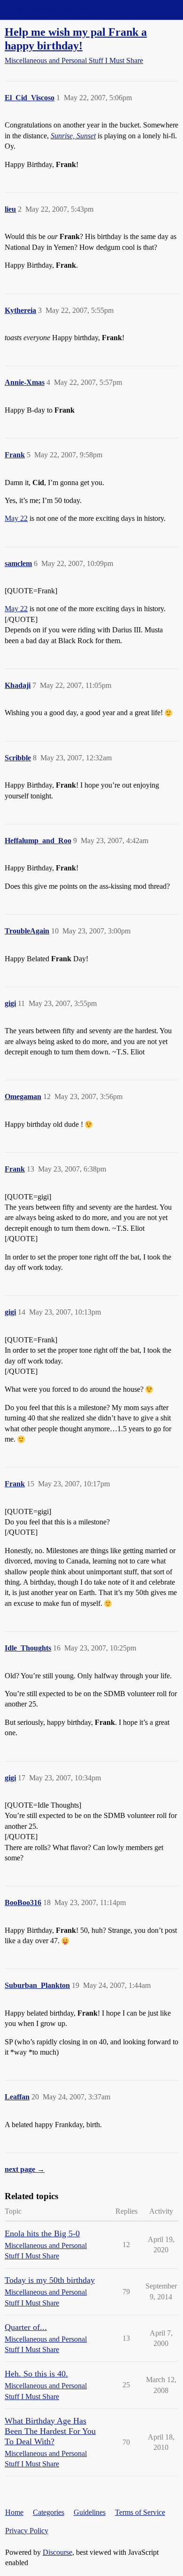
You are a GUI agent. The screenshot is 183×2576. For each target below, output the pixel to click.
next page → (25, 2169)
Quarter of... (26, 2327)
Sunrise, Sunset (73, 136)
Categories (49, 2512)
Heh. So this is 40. (36, 2374)
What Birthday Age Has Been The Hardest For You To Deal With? (50, 2431)
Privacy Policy (27, 2531)
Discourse (57, 2552)
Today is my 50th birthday (50, 2280)
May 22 (16, 518)
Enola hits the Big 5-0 (42, 2233)
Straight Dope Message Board (49, 10)
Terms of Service (140, 2512)
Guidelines (90, 2512)
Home (14, 2512)
